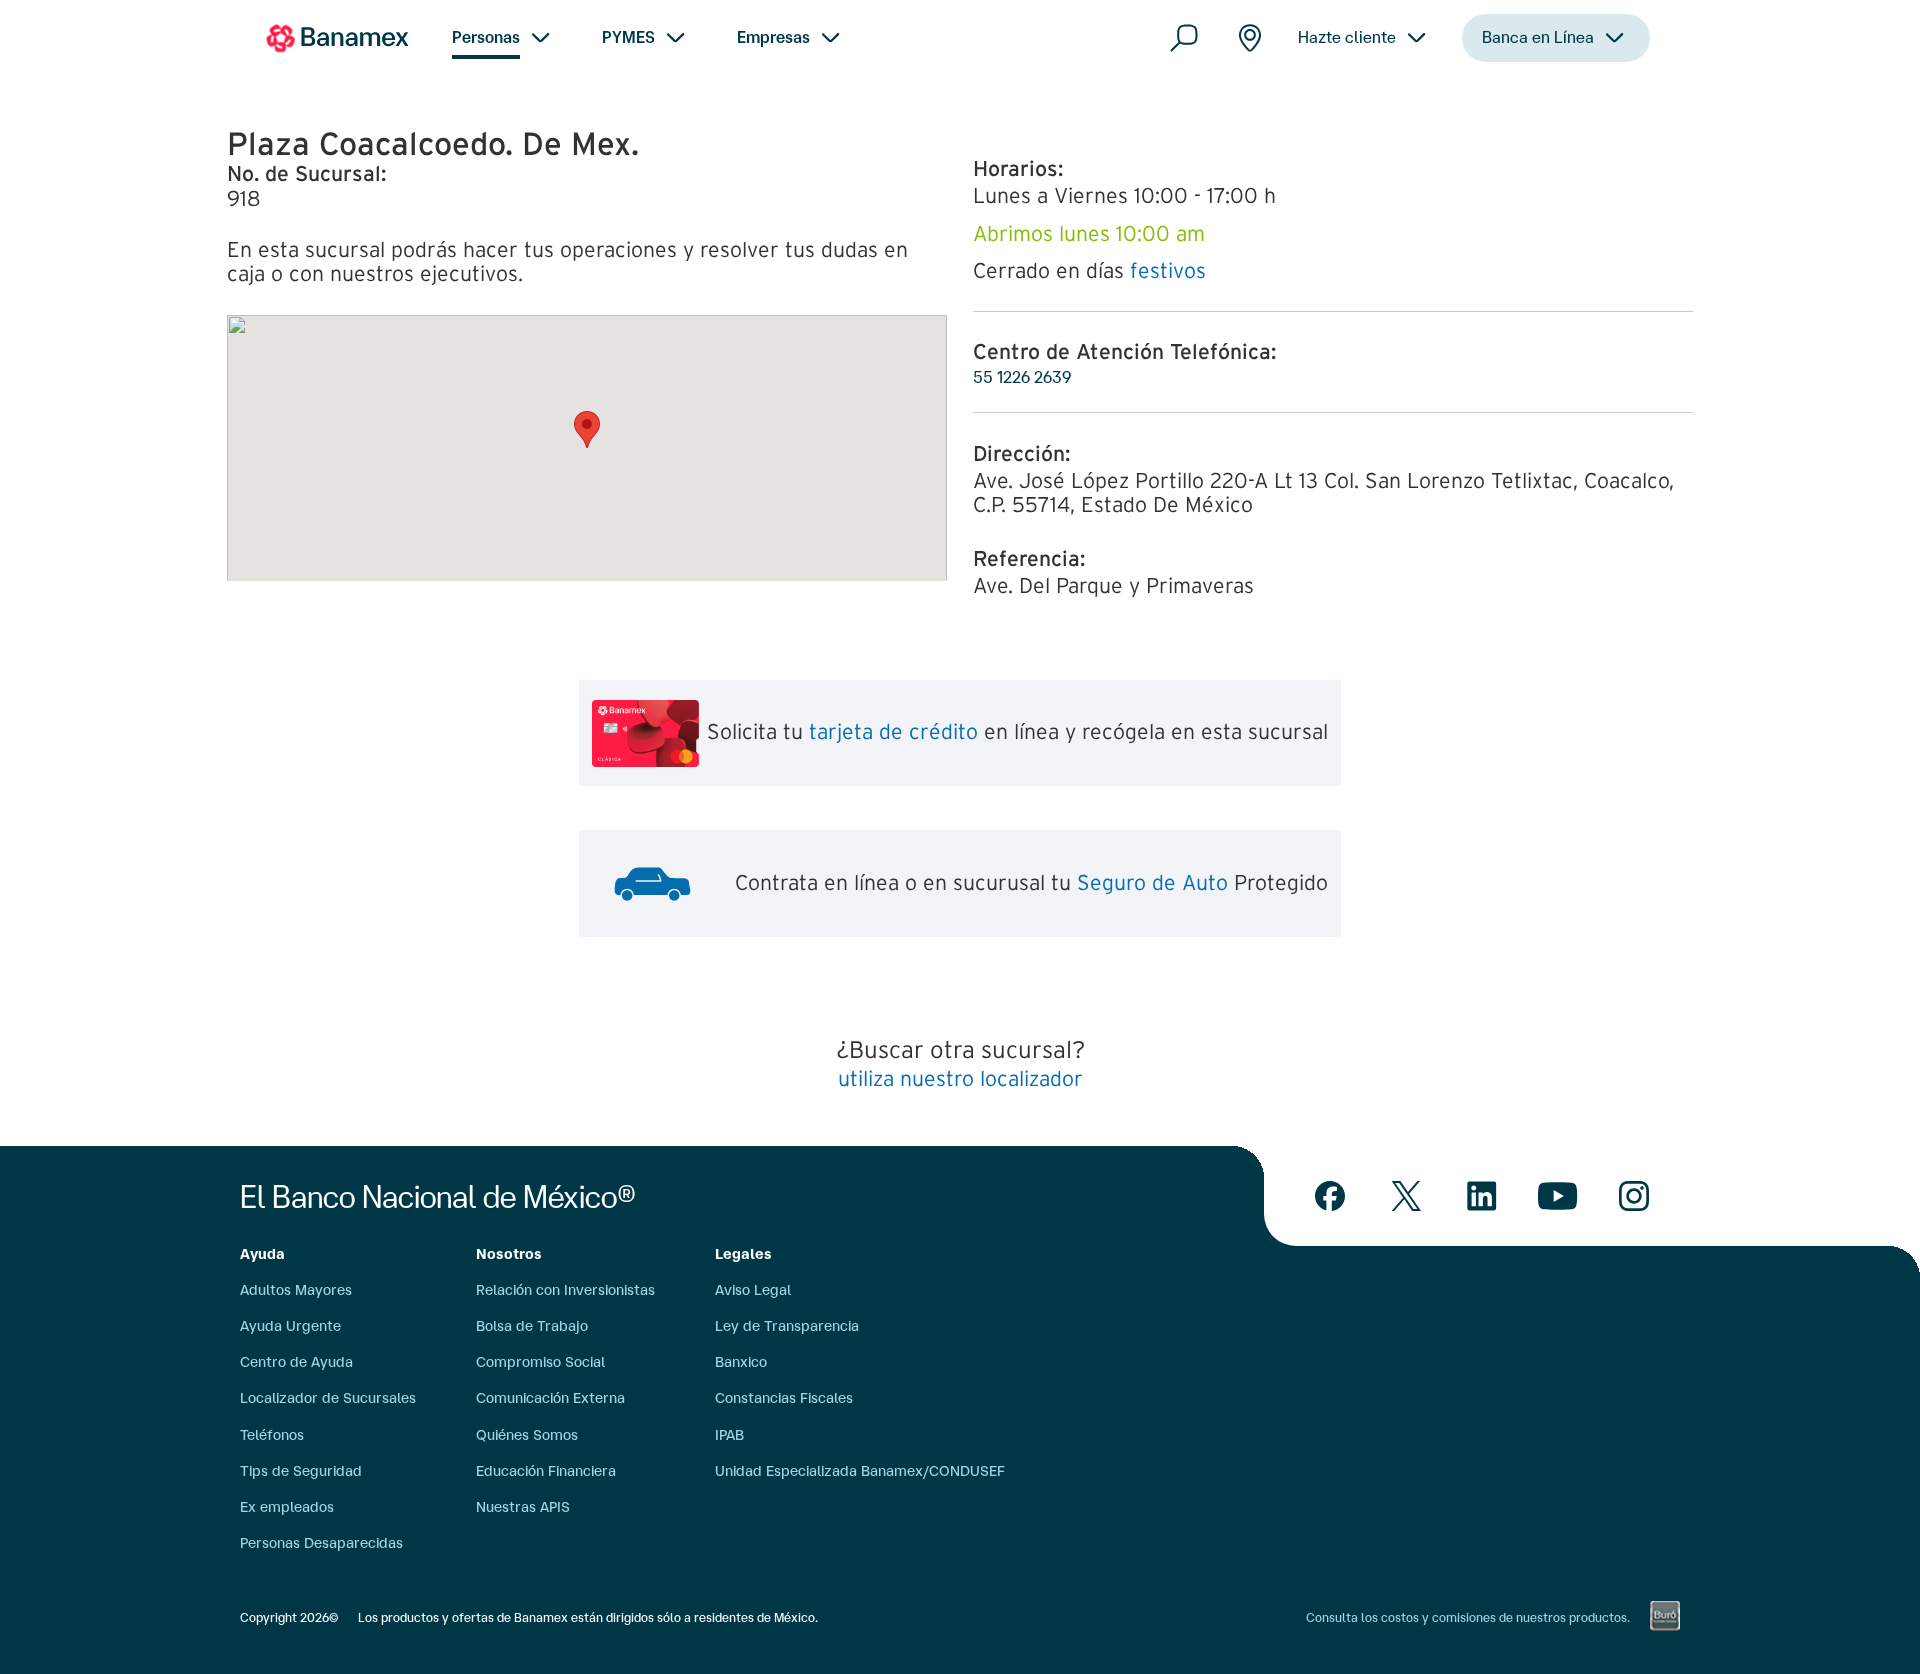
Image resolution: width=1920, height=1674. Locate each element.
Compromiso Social (540, 1362)
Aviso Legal (753, 1290)
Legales (743, 1254)
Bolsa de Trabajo (532, 1326)
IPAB (729, 1435)
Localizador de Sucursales (328, 1398)
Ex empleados (287, 1507)
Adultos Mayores (296, 1290)
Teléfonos (272, 1435)
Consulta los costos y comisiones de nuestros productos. (1468, 1617)
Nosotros (509, 1254)
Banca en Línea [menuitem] (1538, 37)
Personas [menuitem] (486, 37)
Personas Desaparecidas (321, 1543)
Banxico (741, 1362)
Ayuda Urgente (290, 1326)
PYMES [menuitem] (628, 37)
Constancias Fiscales (784, 1398)
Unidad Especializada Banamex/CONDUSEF (860, 1471)
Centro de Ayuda (296, 1362)
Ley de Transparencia (787, 1326)
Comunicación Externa (550, 1398)
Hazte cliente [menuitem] (1347, 37)
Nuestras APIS (523, 1507)
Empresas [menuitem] (773, 37)
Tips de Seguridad (301, 1471)
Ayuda (262, 1254)
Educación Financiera (546, 1471)
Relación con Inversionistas (565, 1290)
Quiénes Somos (527, 1435)
